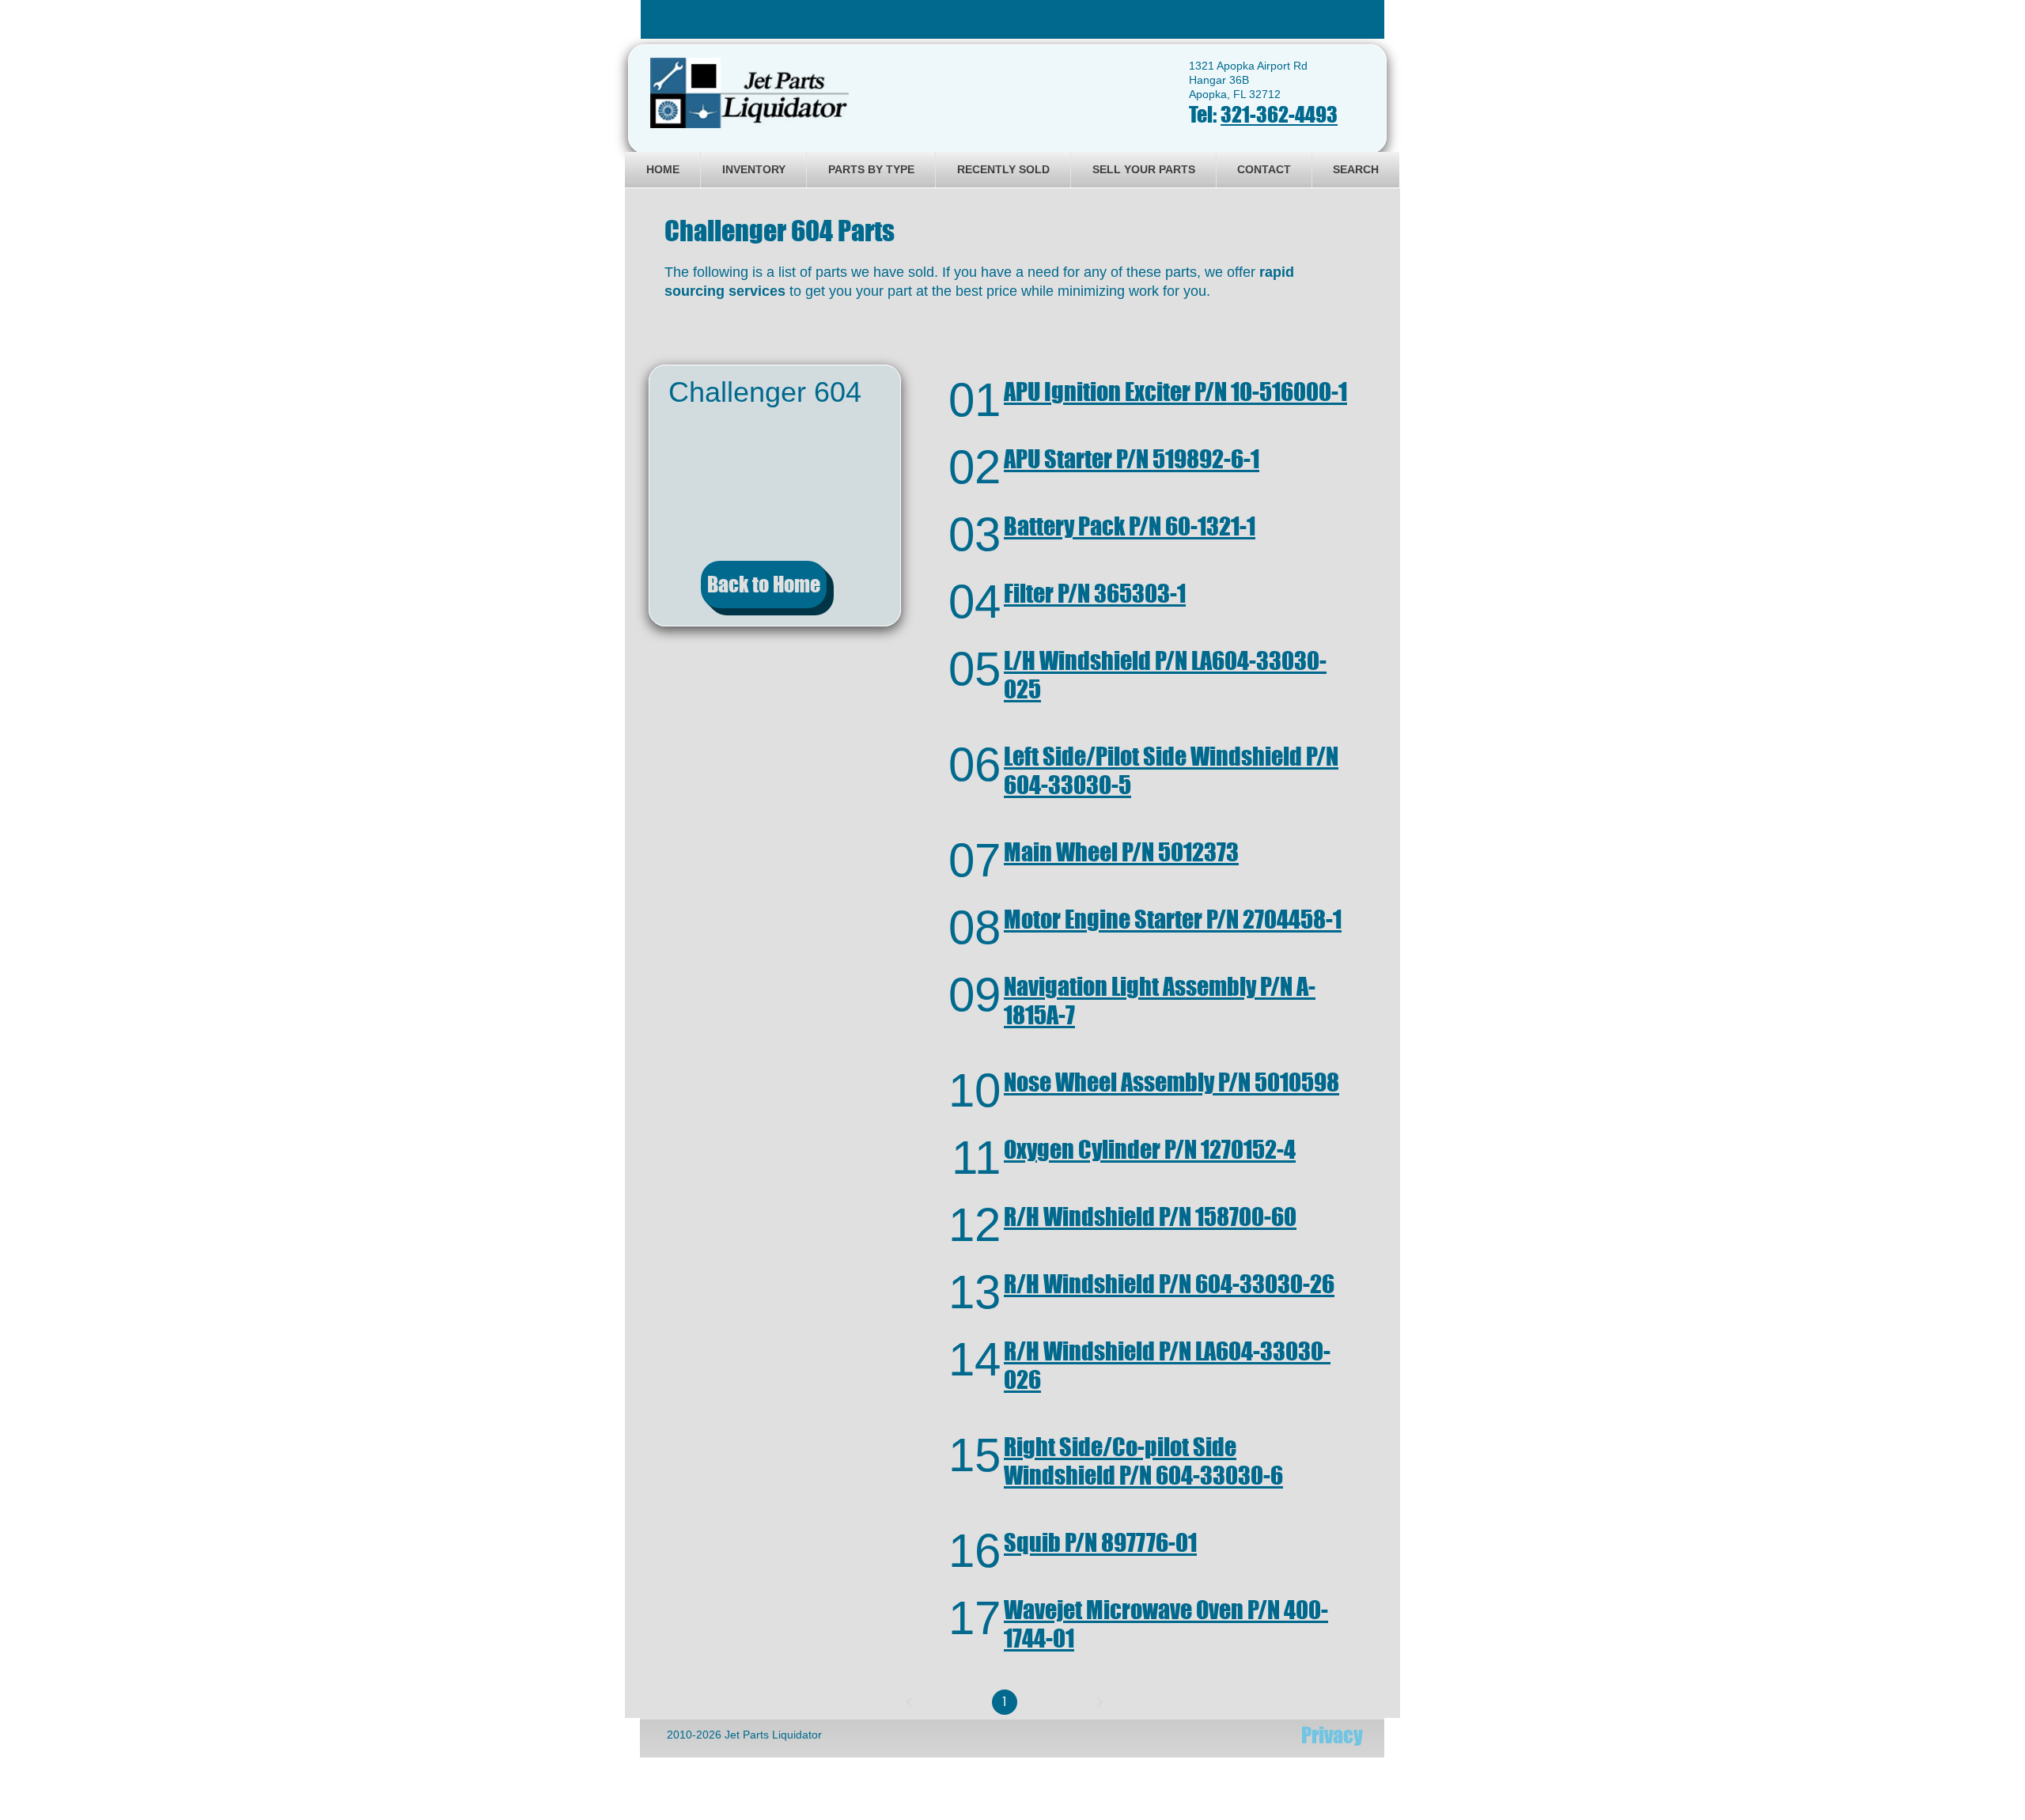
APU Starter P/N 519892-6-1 (1132, 459)
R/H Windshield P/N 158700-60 (1150, 1216)
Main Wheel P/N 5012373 (1121, 852)
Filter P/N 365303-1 (1095, 593)
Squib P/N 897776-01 (1100, 1542)
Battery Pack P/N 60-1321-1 (1130, 526)
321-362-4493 (1279, 114)
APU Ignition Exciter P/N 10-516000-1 (1175, 392)
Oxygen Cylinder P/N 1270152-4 (1150, 1149)
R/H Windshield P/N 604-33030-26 (1169, 1284)
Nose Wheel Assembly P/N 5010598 (1171, 1082)
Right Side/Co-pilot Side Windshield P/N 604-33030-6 (1143, 1461)
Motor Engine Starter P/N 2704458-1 (1173, 919)
